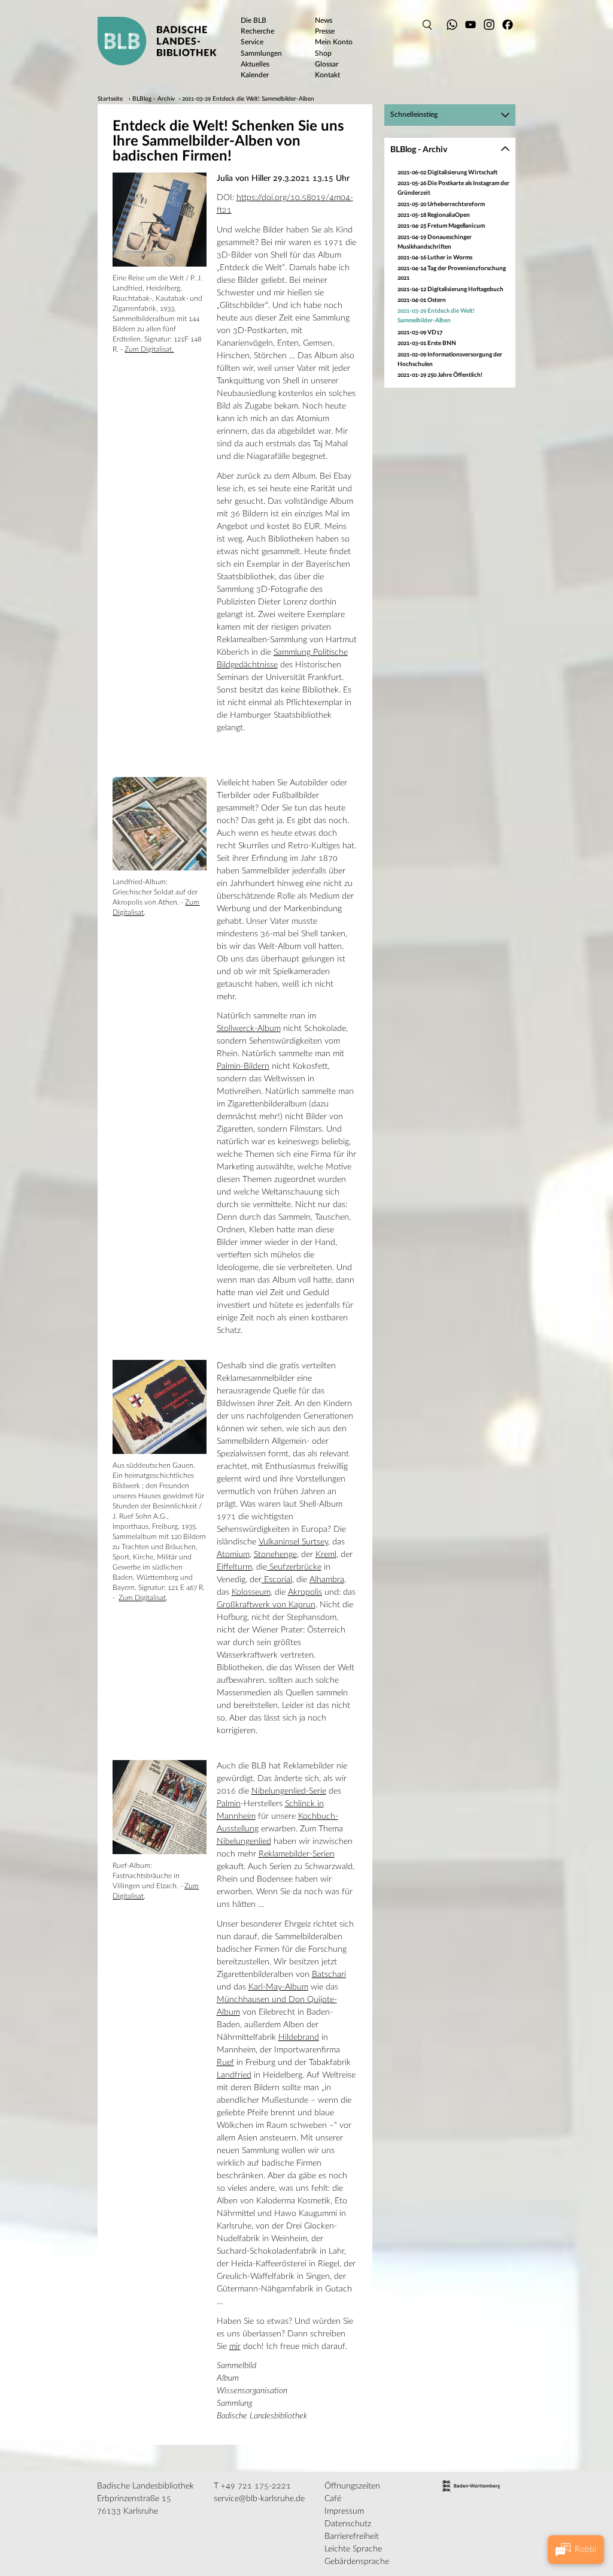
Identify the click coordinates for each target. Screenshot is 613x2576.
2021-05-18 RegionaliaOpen (434, 215)
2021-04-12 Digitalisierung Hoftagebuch (450, 289)
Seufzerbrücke (294, 1567)
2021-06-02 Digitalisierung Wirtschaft (447, 173)
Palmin (229, 1804)
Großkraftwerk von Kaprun (266, 1605)
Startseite (110, 99)
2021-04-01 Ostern (422, 300)
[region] (450, 275)
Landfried (234, 2075)
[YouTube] (471, 25)
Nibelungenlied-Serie (289, 1791)
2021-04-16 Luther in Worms (435, 258)
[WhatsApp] (452, 25)
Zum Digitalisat (142, 1598)
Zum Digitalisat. (149, 349)
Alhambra (327, 1580)
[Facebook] (508, 25)
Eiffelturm (234, 1567)
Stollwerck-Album (249, 1029)
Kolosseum (251, 1592)
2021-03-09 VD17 (420, 332)
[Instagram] (489, 25)
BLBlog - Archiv (154, 99)
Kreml (326, 1555)
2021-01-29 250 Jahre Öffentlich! (440, 375)
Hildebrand (299, 2037)
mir (235, 2347)
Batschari (329, 1975)
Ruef (225, 2063)
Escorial (277, 1580)
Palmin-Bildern (243, 1066)
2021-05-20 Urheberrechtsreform (441, 204)
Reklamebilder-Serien (297, 1854)
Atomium (233, 1555)
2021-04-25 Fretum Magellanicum (441, 226)
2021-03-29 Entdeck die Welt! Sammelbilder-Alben (248, 99)
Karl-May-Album (278, 1987)
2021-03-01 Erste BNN (427, 343)
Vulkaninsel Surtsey (293, 1542)
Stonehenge (275, 1555)
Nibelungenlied (244, 1842)
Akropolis (305, 1592)
